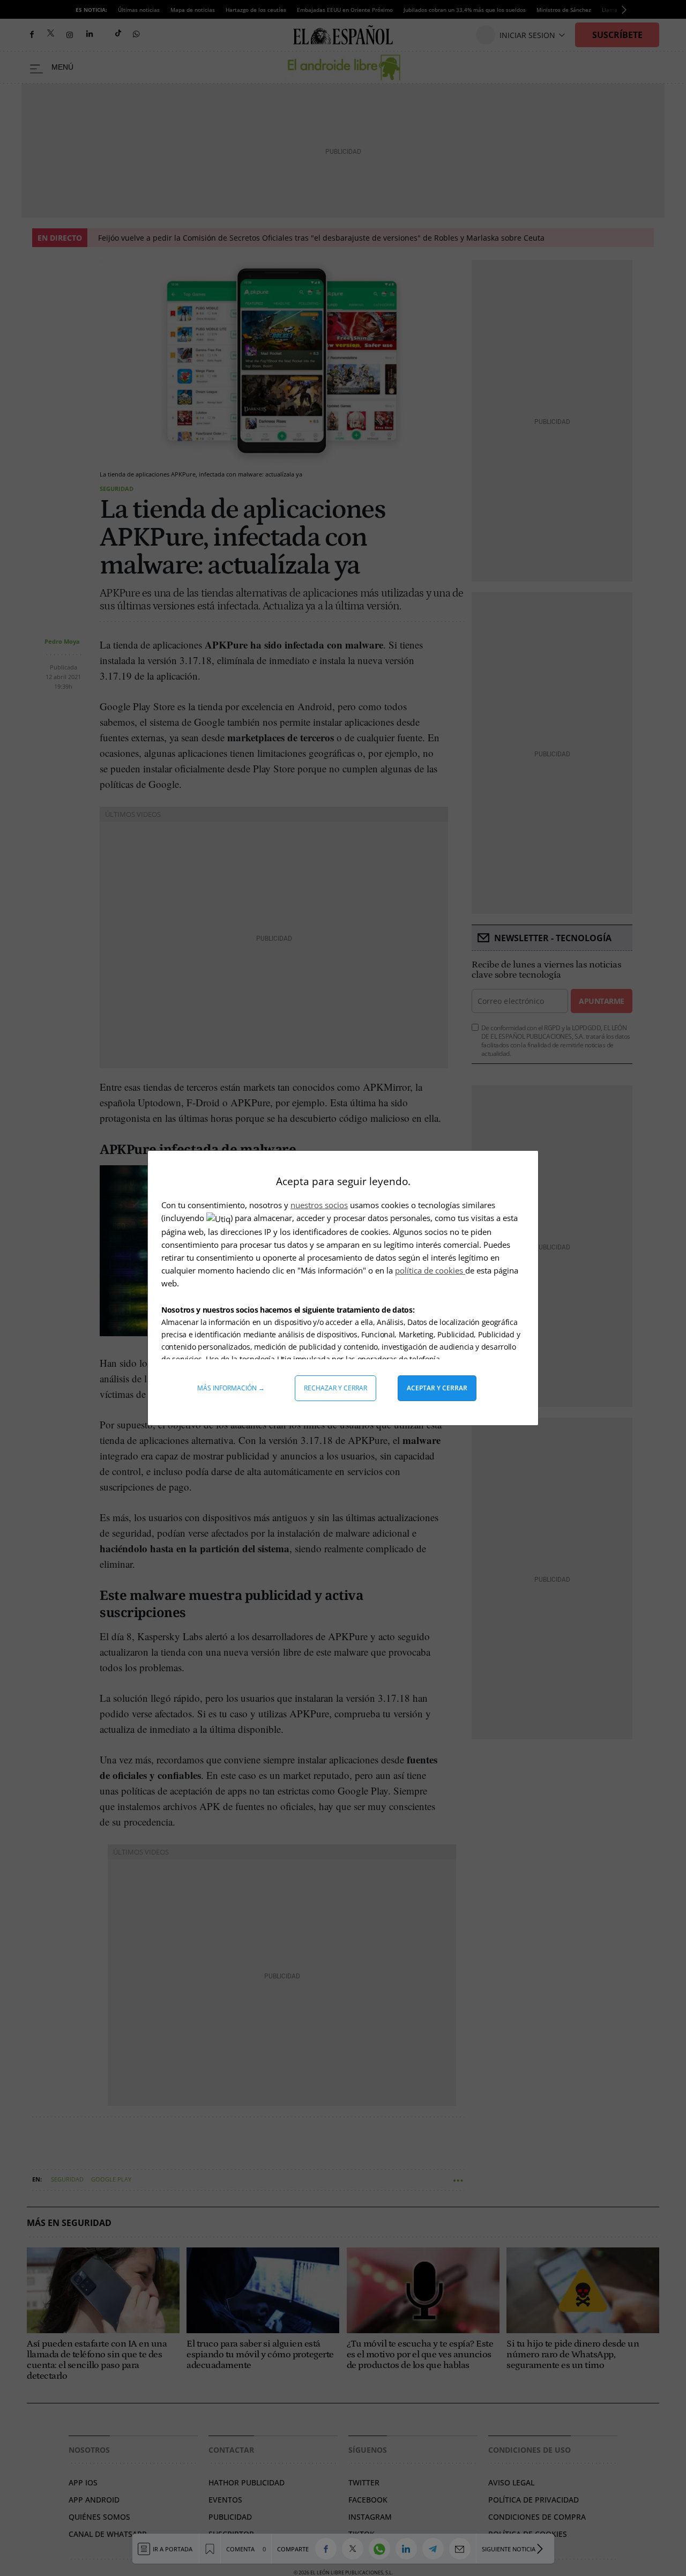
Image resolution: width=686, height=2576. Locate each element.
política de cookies (430, 1270)
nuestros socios (319, 1205)
